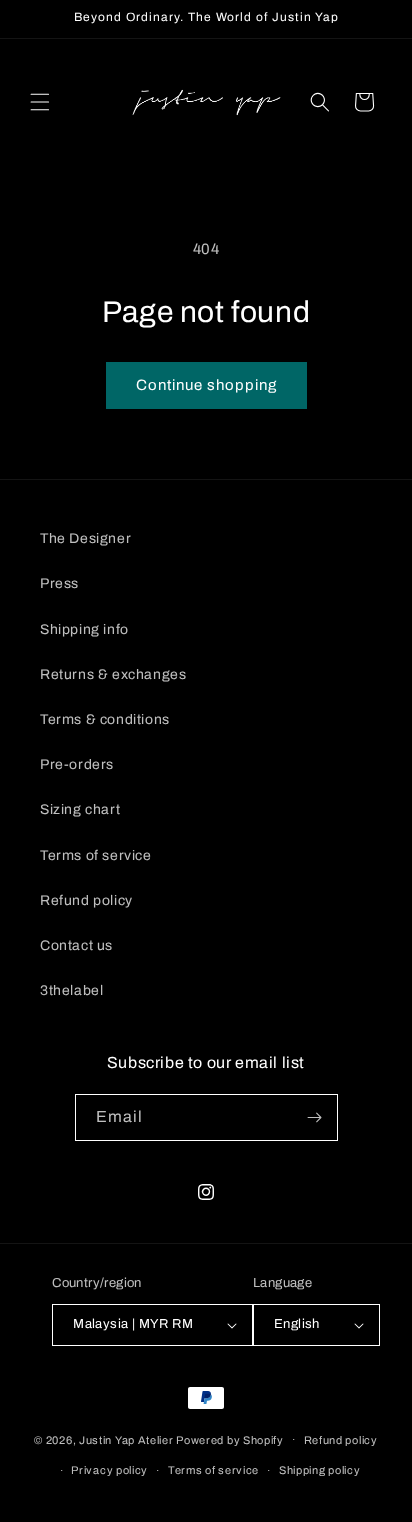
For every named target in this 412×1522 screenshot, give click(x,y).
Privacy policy (109, 1470)
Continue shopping (206, 385)
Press (59, 583)
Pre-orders (77, 764)
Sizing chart (80, 809)
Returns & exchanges (113, 674)
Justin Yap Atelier (126, 1439)
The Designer (85, 538)
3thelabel (71, 990)
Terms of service (96, 855)
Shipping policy (320, 1470)
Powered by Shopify (230, 1439)
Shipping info (84, 629)
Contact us (76, 945)
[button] (40, 102)
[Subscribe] (315, 1117)
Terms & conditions (105, 719)
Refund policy (86, 900)
